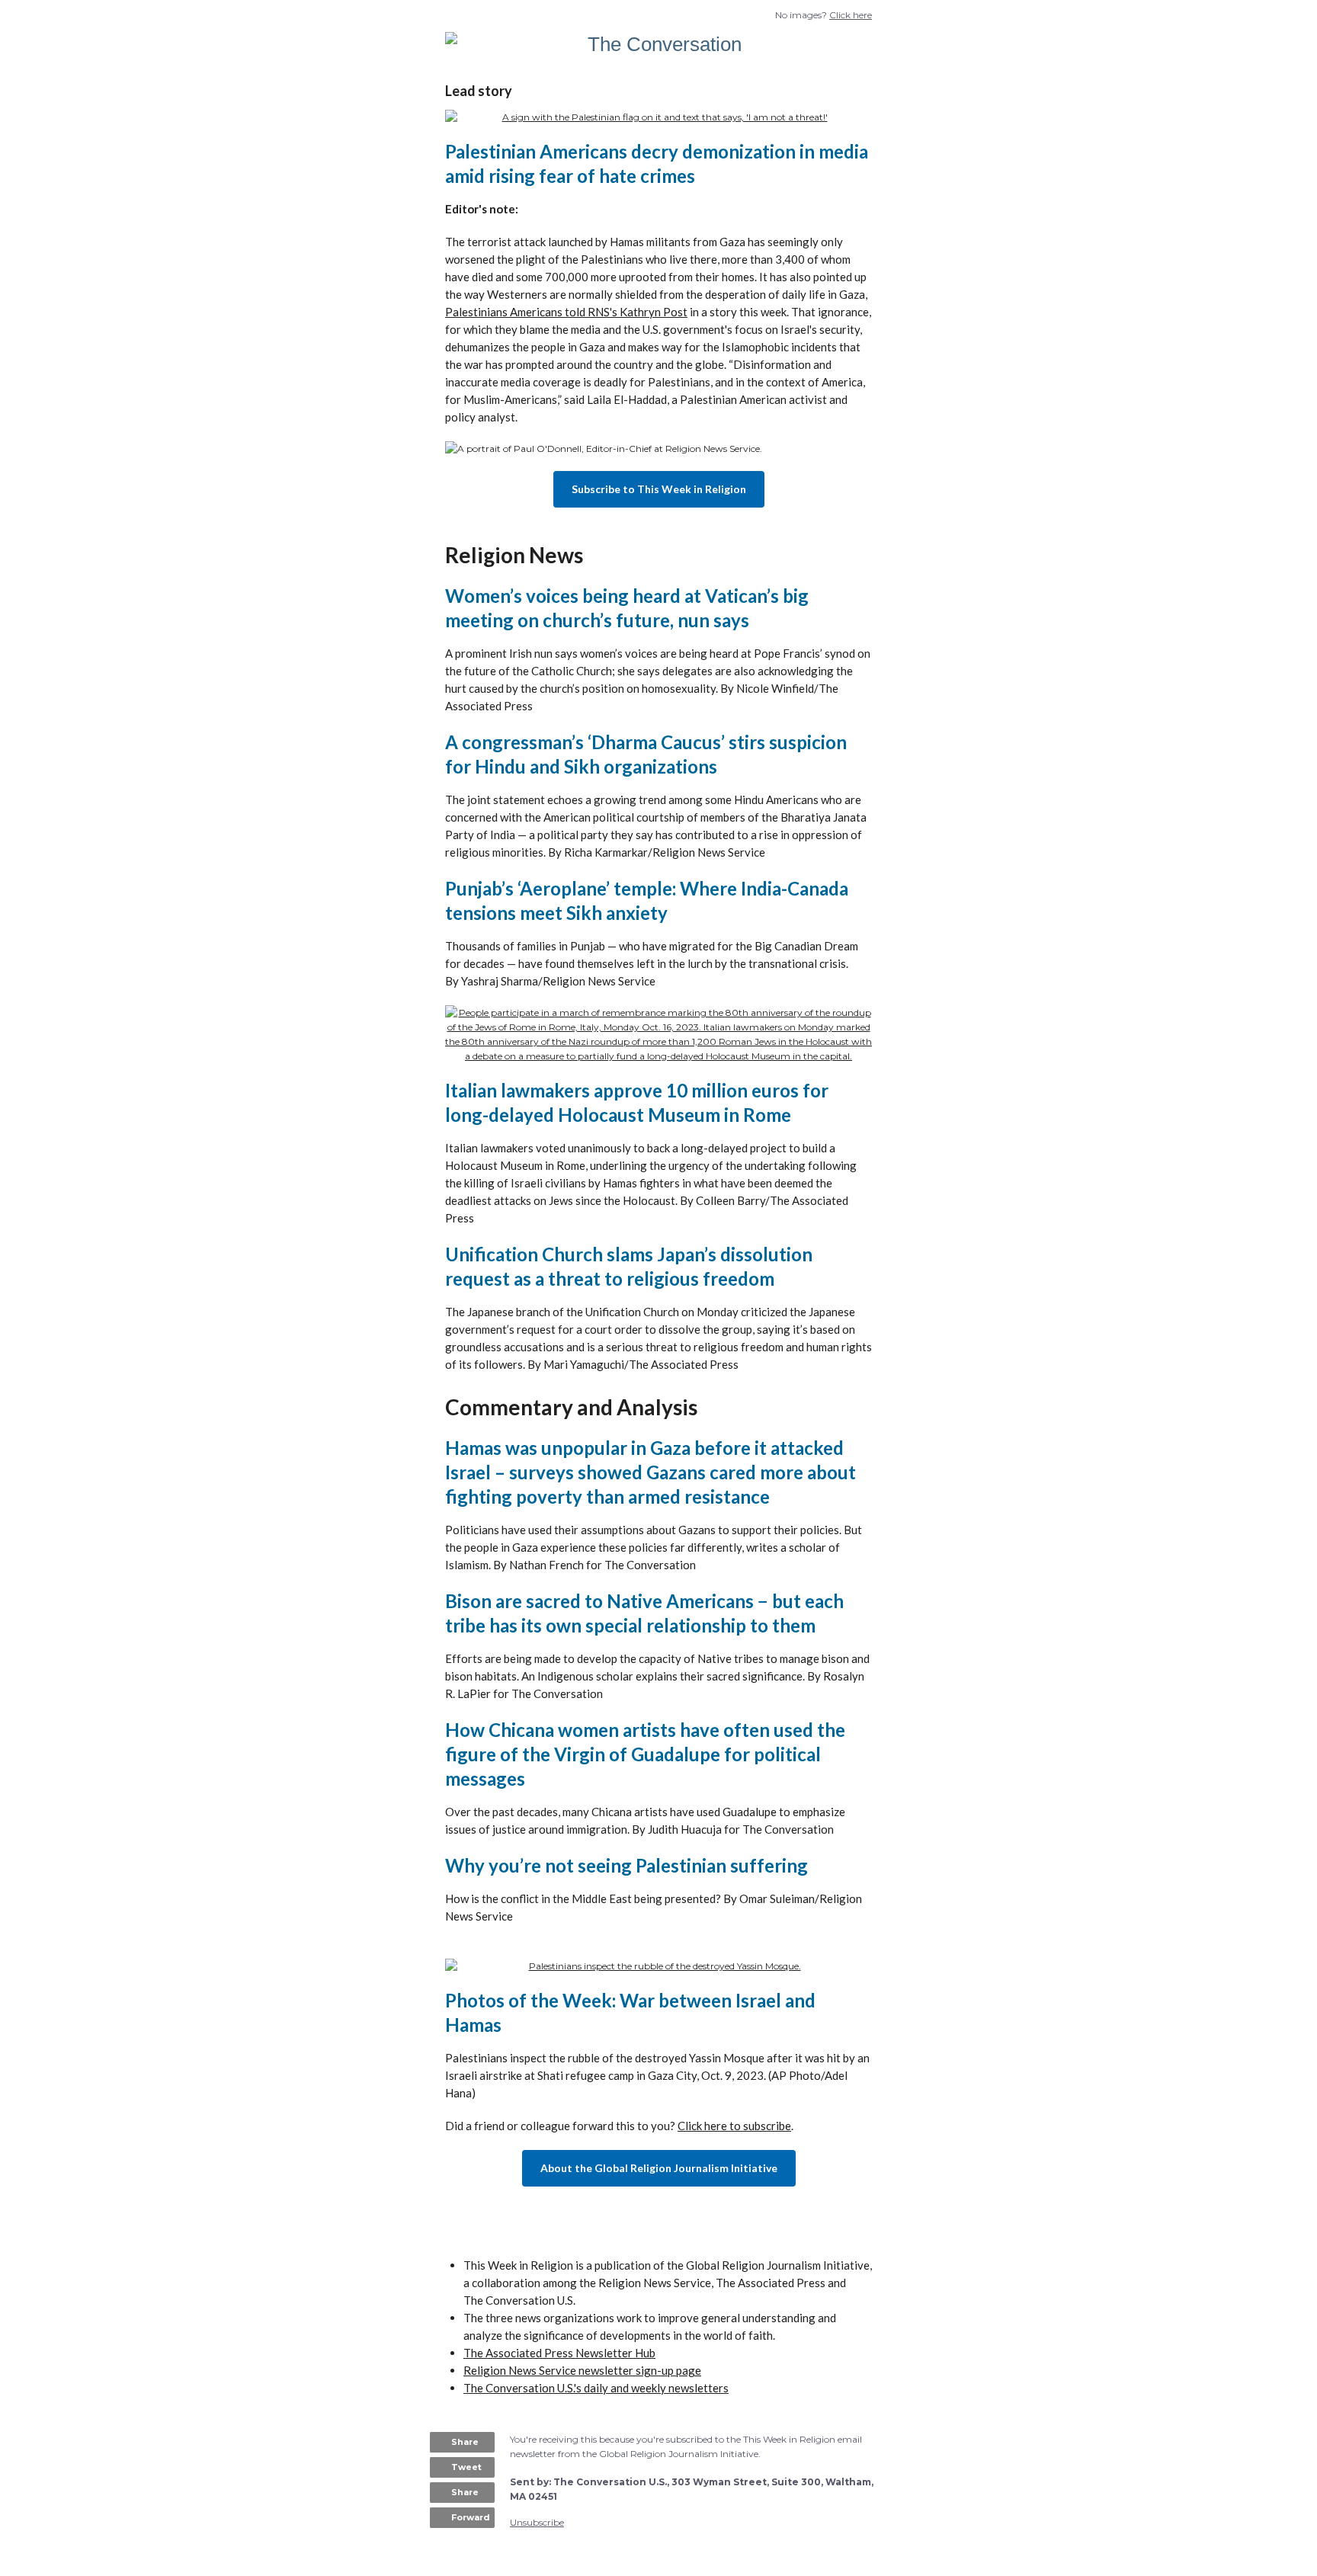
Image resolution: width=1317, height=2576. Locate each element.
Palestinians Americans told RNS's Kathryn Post (566, 312)
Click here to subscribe (734, 2126)
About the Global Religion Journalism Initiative (659, 2168)
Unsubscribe (537, 2522)
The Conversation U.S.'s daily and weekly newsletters (596, 2388)
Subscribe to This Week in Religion (659, 489)
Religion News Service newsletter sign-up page (582, 2370)
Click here (851, 15)
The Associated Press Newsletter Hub (559, 2353)
